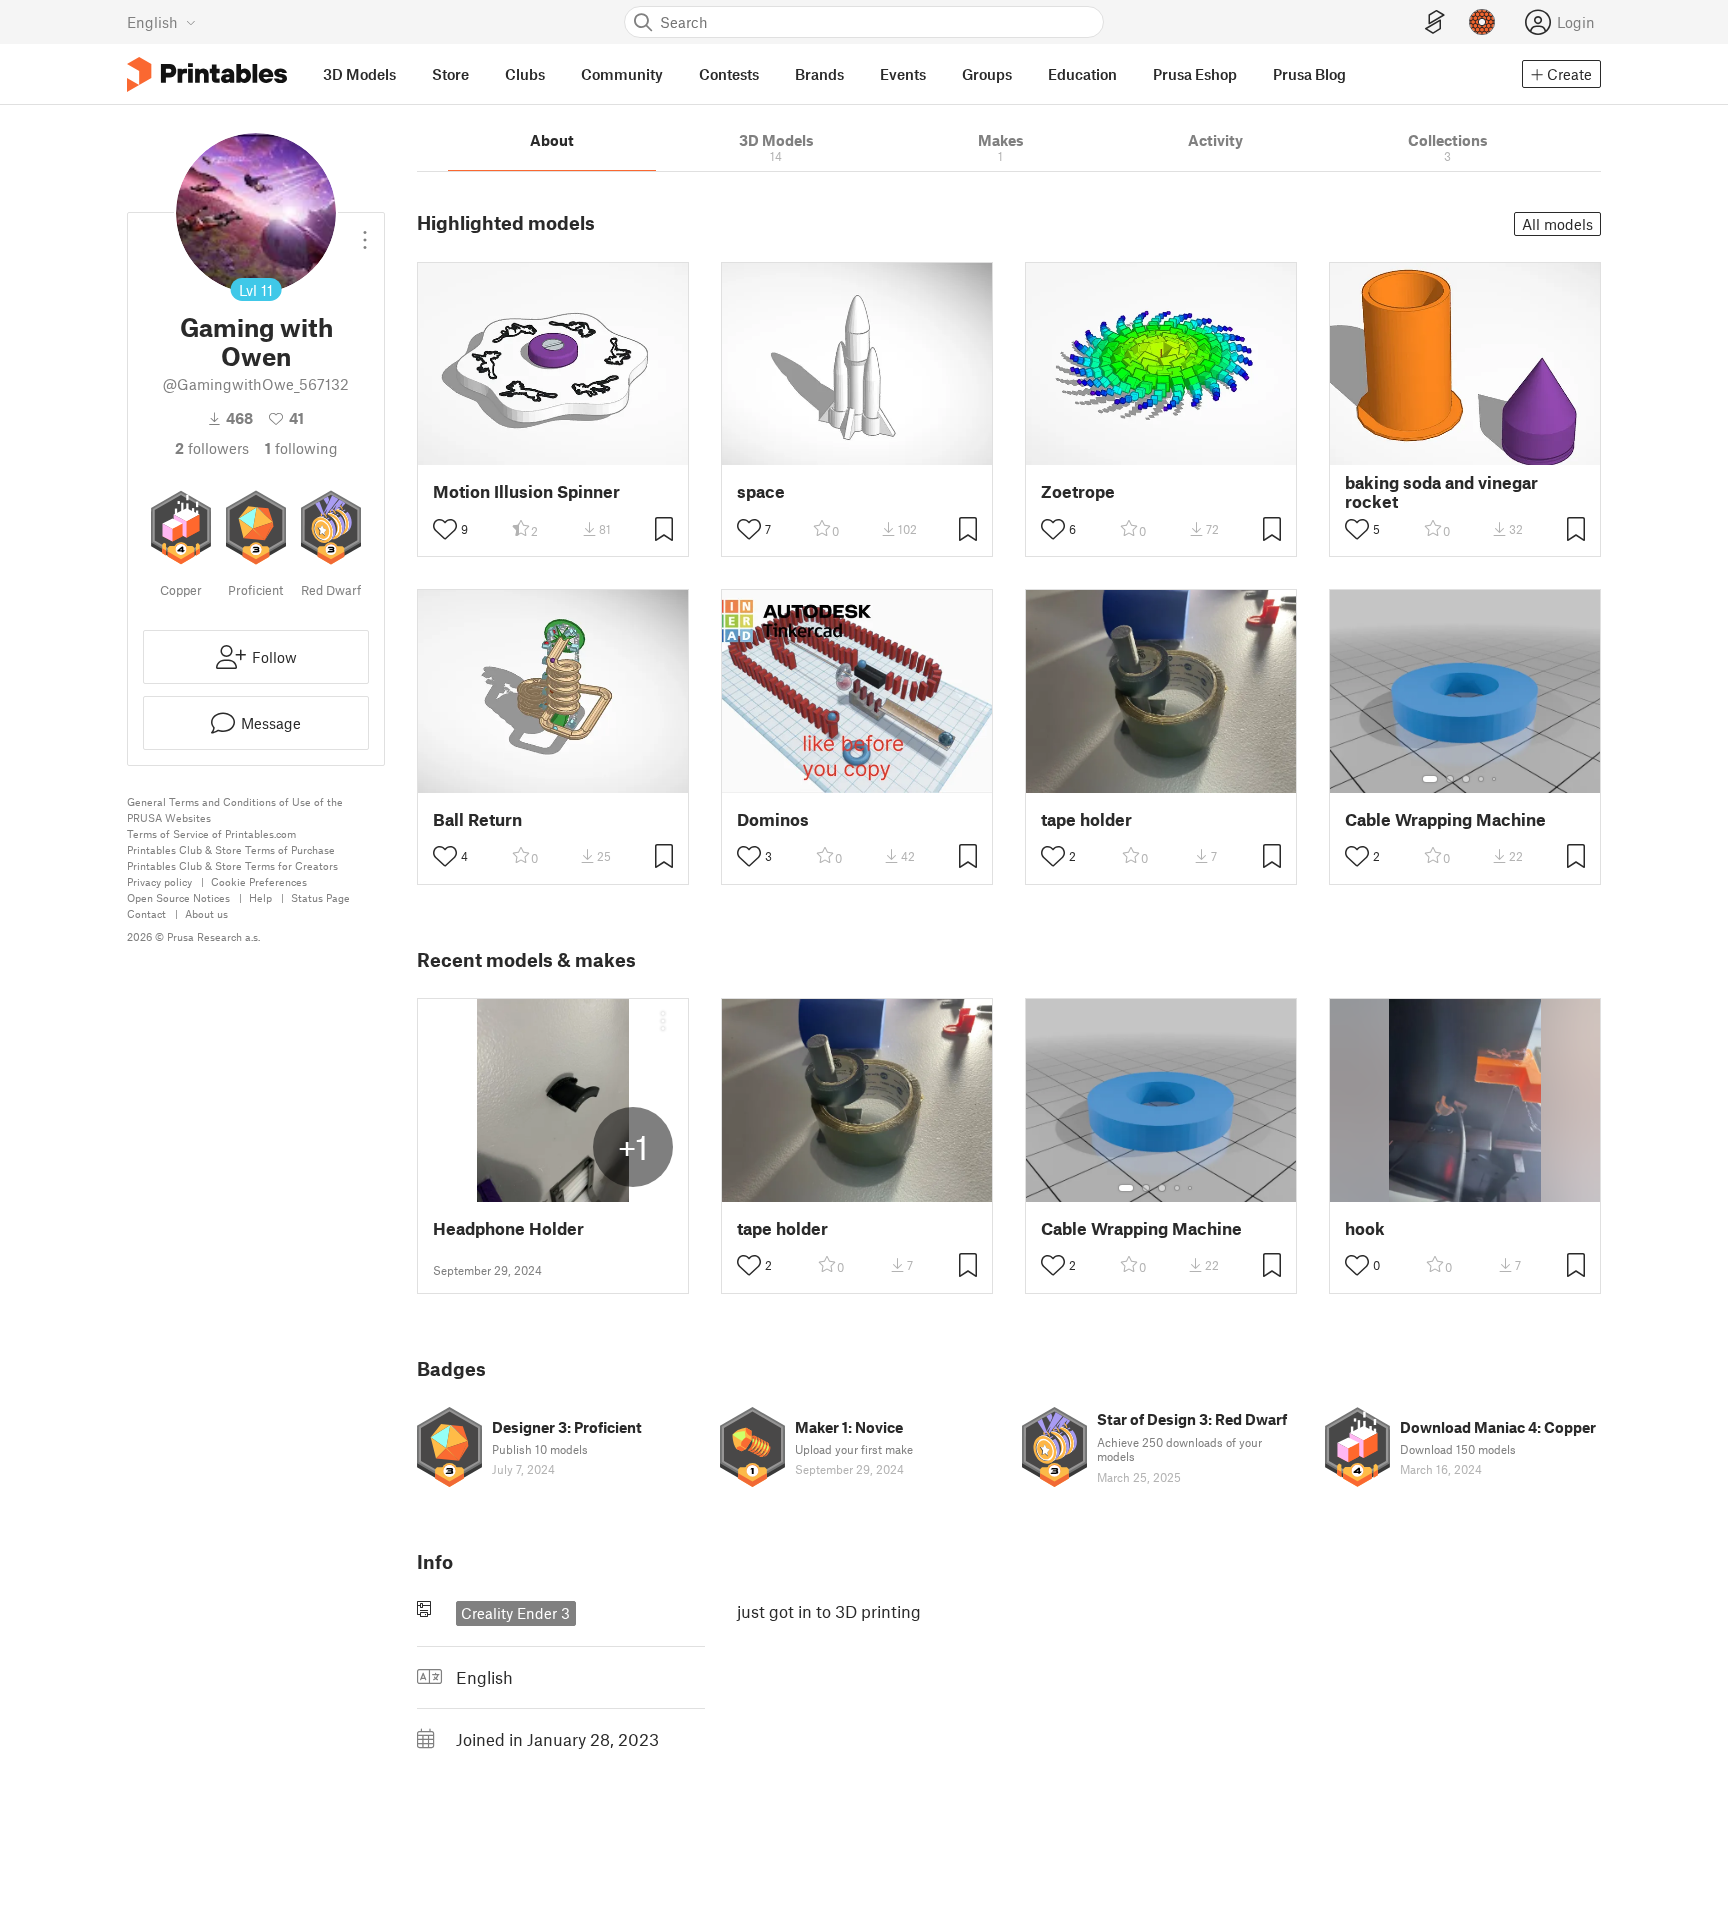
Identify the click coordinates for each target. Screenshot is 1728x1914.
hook (1365, 1228)
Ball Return (477, 819)
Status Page (320, 897)
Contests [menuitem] (729, 74)
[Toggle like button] (445, 529)
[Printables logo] (207, 74)
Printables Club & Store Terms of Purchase (231, 849)
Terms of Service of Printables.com (211, 833)
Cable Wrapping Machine (1445, 819)
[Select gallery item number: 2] (1450, 779)
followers (212, 448)
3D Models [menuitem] (359, 74)
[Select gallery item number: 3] (1466, 779)
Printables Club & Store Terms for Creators (232, 865)
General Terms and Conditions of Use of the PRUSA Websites (235, 809)
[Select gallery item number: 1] (1430, 779)
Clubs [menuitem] (525, 74)
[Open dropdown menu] (365, 232)
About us (206, 913)
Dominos (773, 819)
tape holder (1086, 819)
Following (301, 448)
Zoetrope (1078, 491)
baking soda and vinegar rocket (1441, 492)
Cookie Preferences (259, 881)
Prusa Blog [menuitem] (1309, 74)
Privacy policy (159, 881)
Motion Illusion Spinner (526, 491)
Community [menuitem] (622, 74)
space (761, 491)
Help (260, 897)
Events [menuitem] (903, 74)
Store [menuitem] (450, 74)
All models (1557, 224)
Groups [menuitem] (987, 74)
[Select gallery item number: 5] (1496, 779)
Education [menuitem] (1082, 74)
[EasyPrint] (1435, 22)
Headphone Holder (508, 1228)
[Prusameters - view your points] (1482, 22)
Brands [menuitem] (819, 74)
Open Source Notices (178, 897)
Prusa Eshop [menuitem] (1195, 74)
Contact (146, 913)
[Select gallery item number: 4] (1482, 779)
